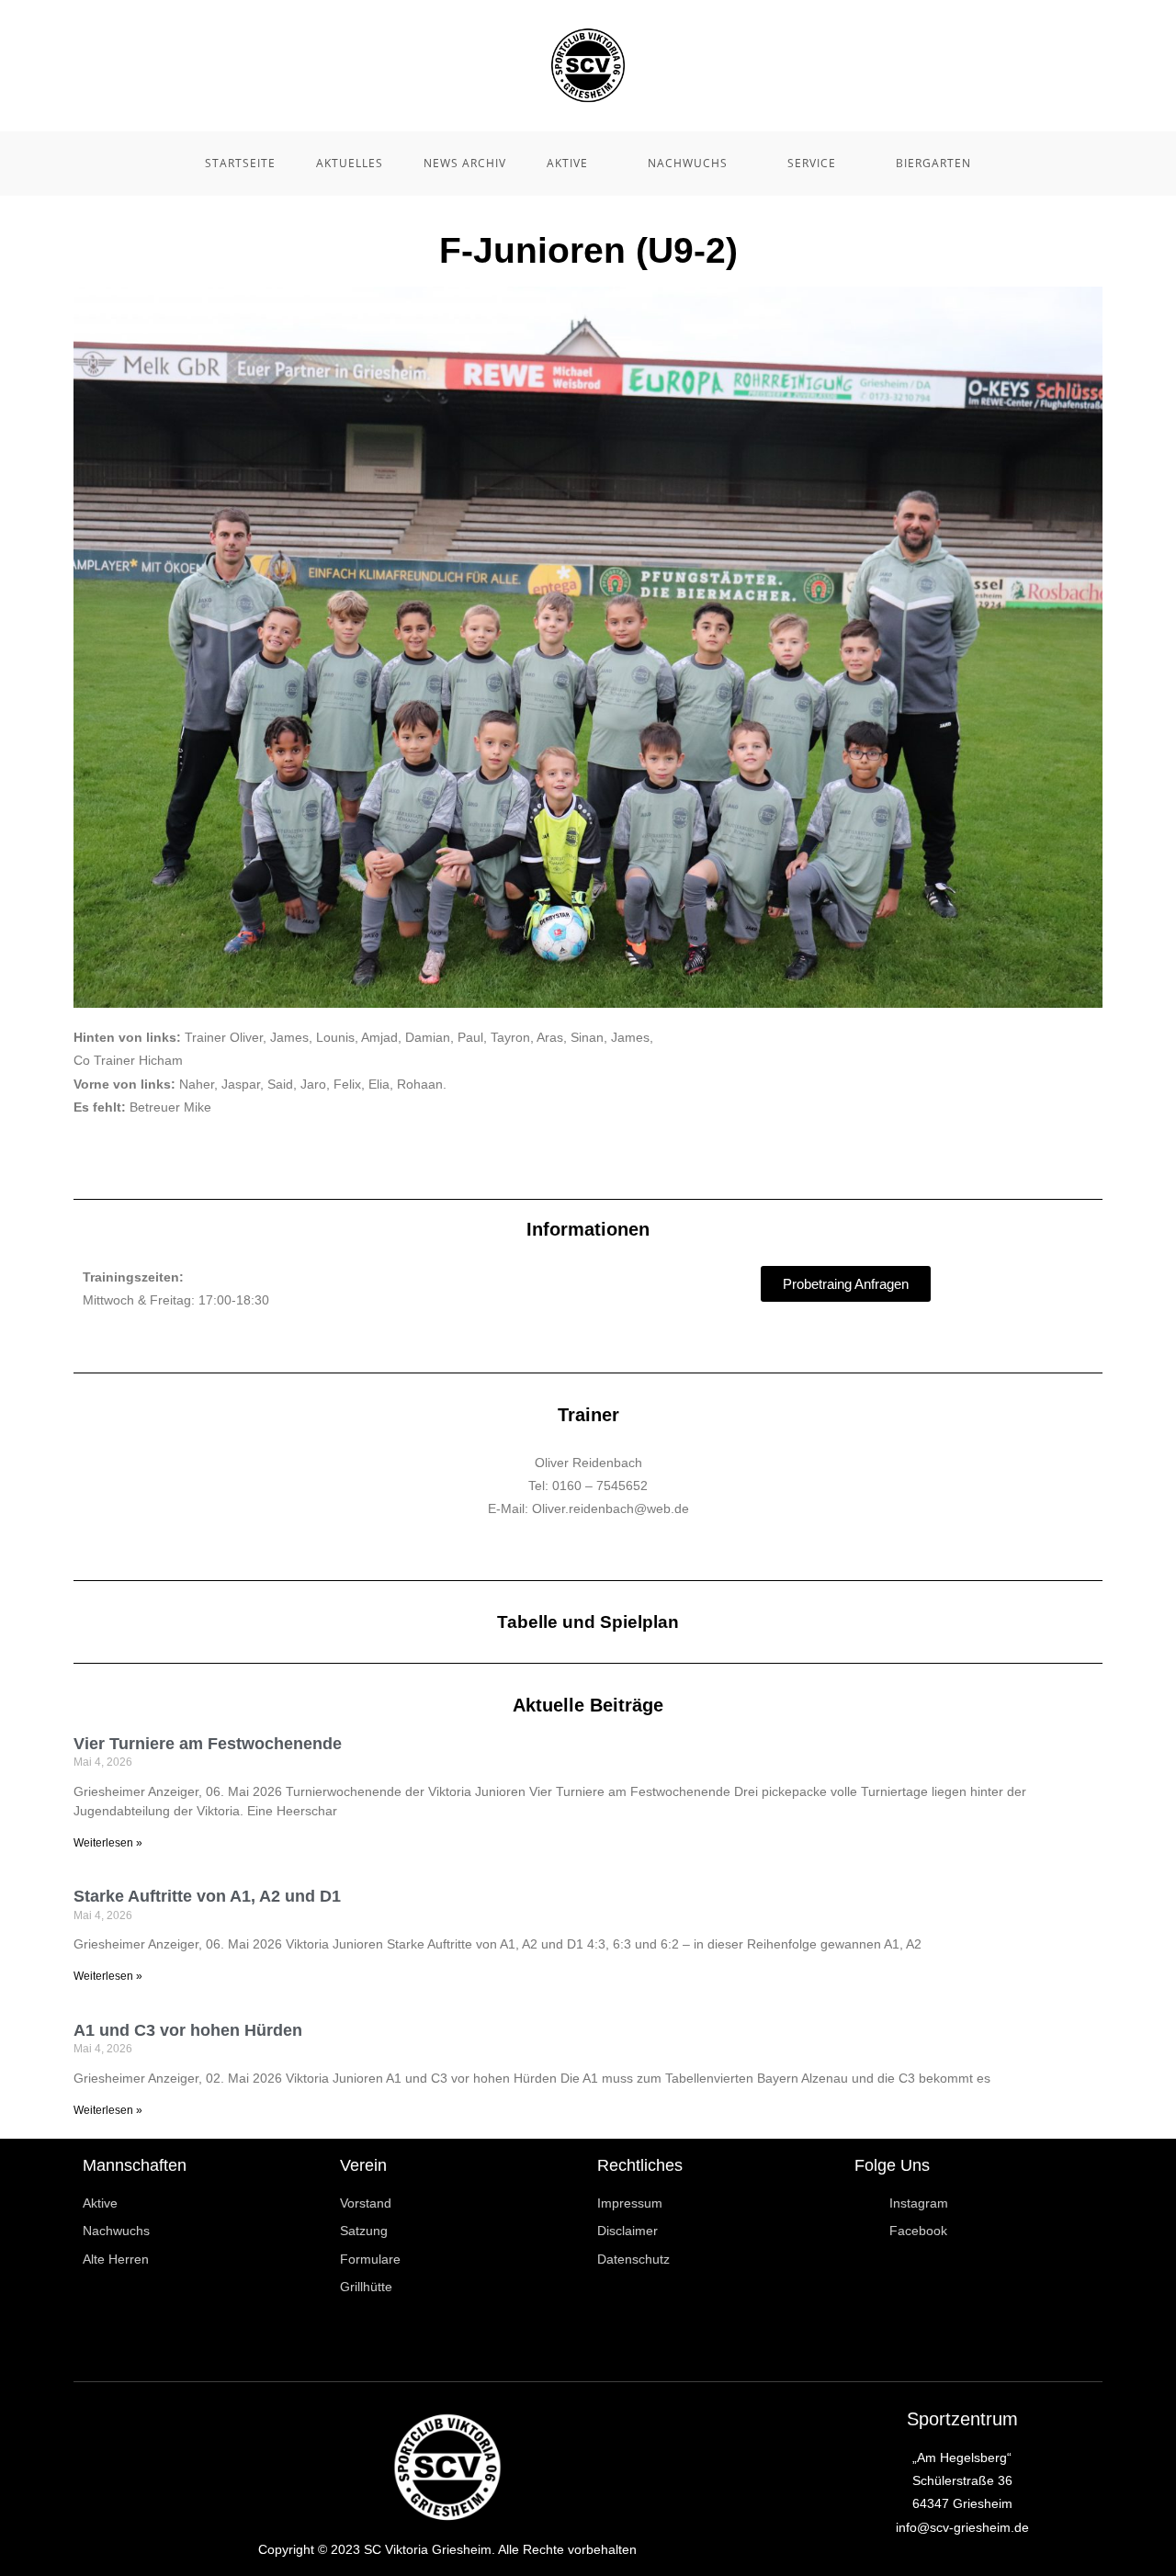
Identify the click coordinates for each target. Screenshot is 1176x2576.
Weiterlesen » (108, 1843)
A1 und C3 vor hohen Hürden (188, 2030)
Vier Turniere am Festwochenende (208, 1744)
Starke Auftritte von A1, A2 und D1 (207, 1896)
